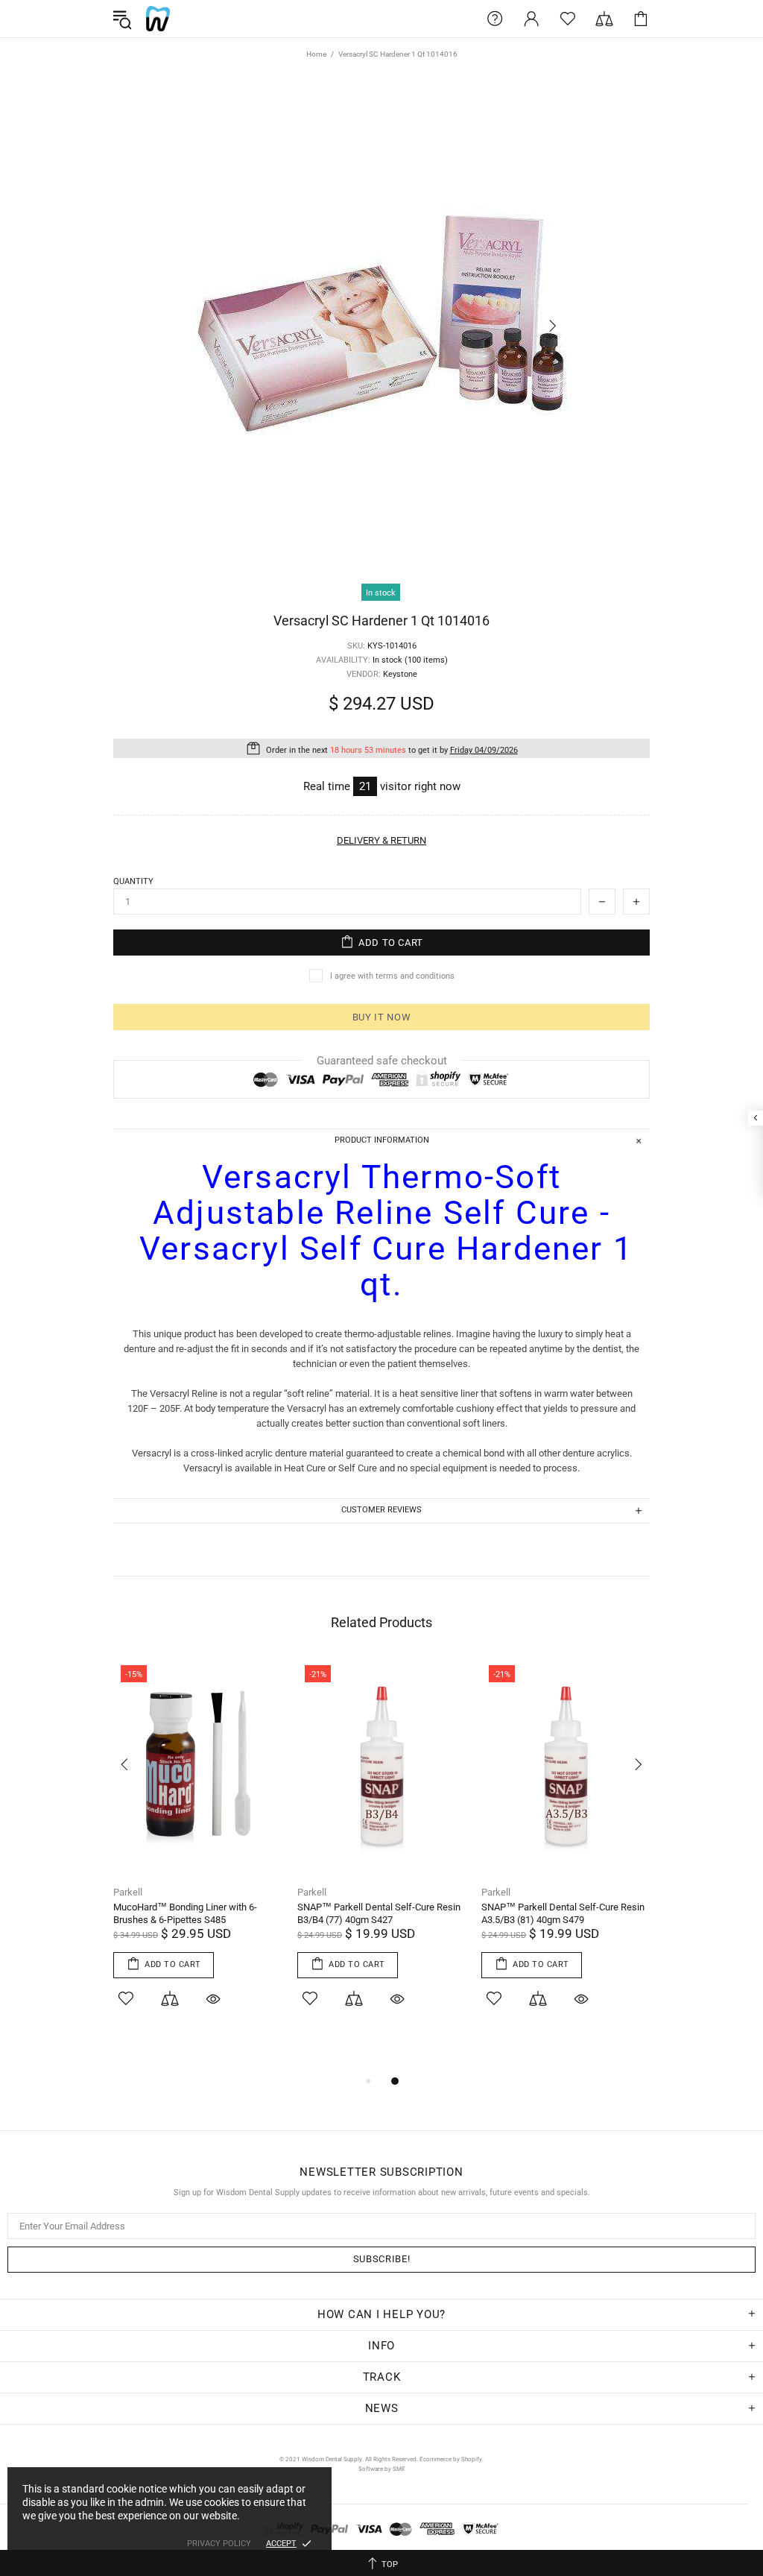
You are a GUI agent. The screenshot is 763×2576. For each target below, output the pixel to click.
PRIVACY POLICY (219, 2544)
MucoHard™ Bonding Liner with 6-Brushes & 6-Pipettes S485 (185, 1913)
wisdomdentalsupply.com (158, 19)
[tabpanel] (198, 1852)
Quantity (133, 881)
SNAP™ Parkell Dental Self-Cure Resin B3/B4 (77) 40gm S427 (379, 1913)
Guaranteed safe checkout (382, 1061)
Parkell (128, 1892)
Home (316, 54)
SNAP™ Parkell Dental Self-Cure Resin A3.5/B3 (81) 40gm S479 (563, 1913)
